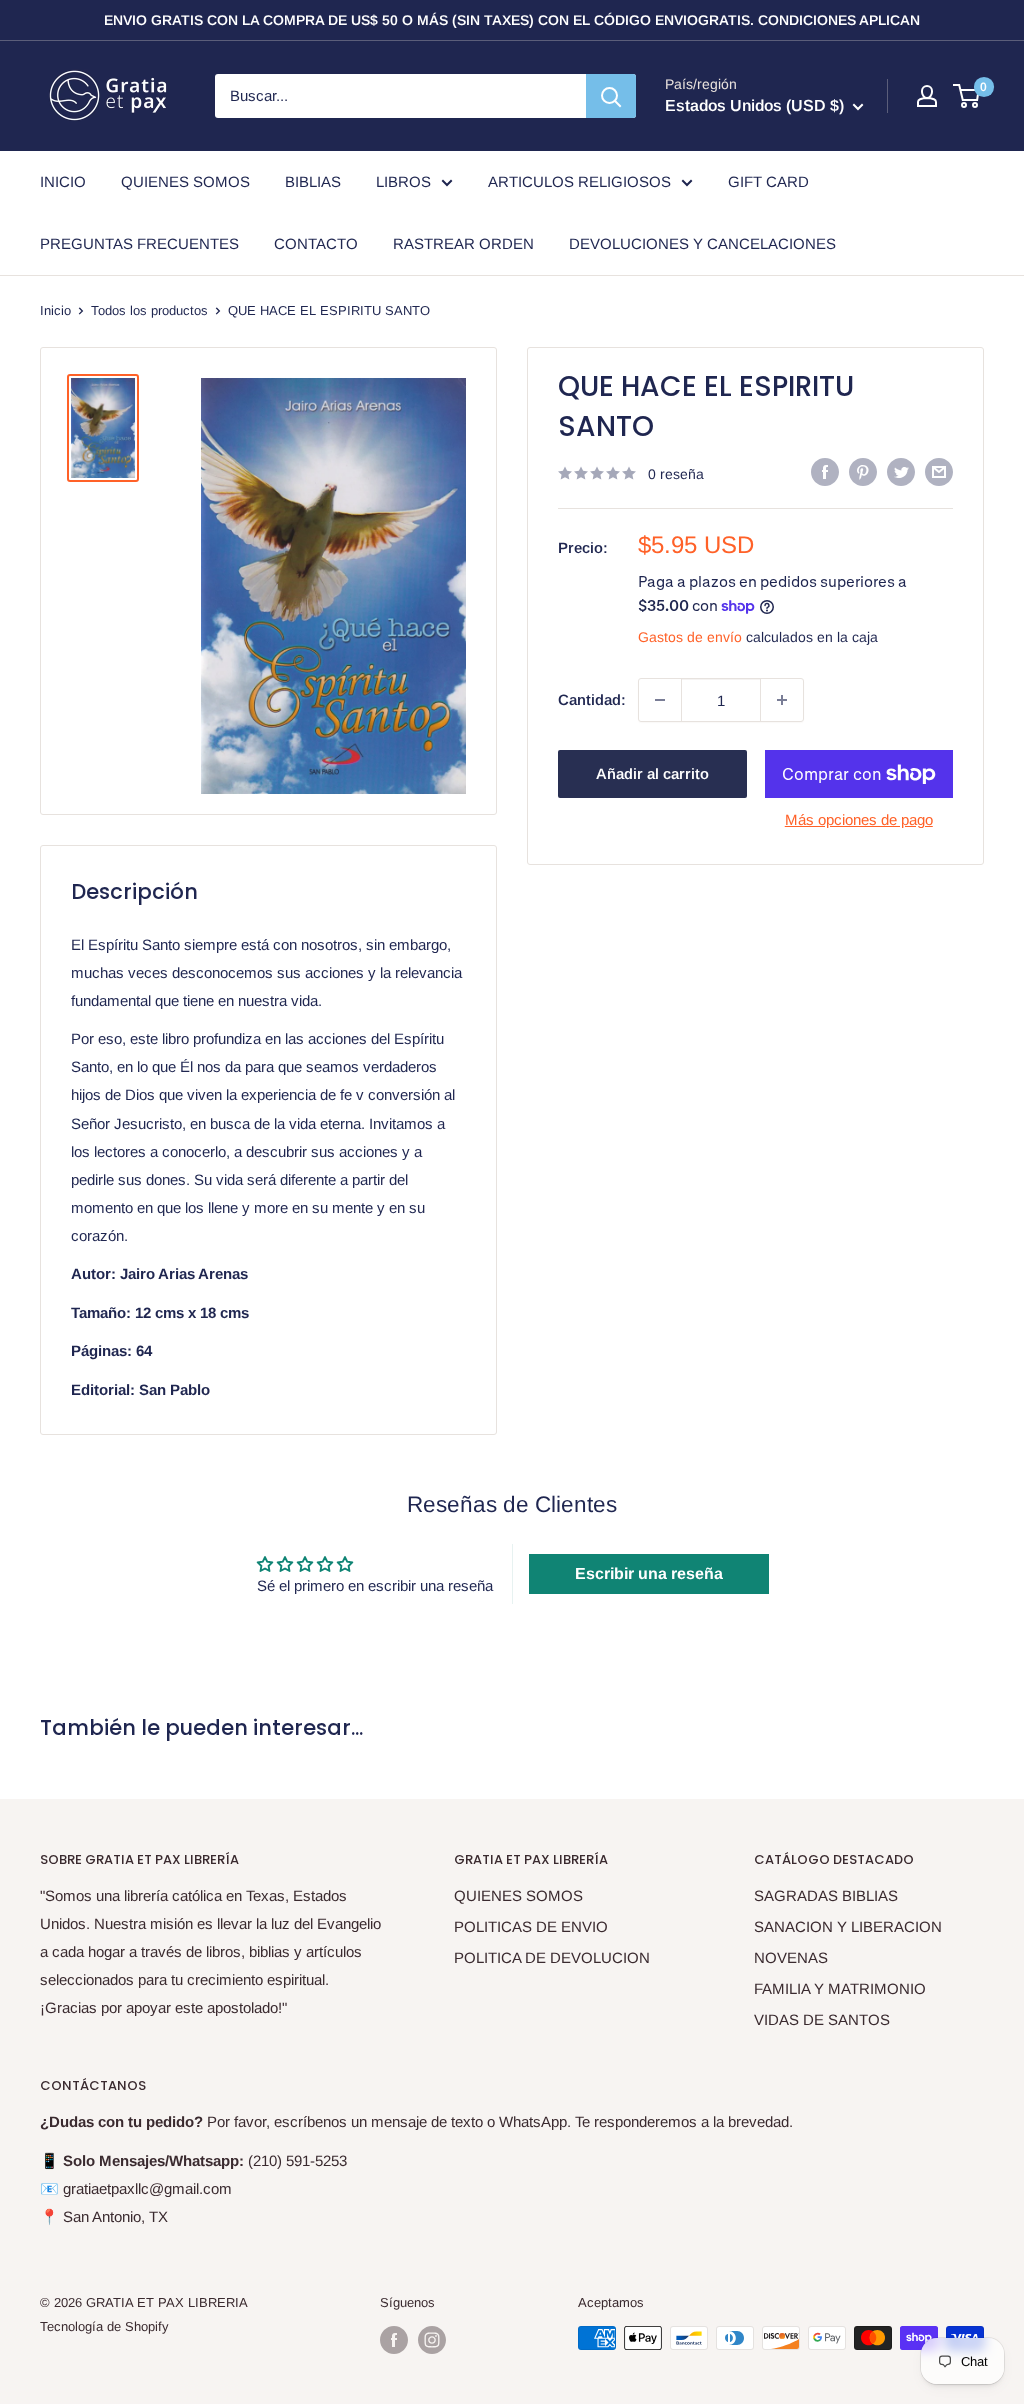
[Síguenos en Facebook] (394, 2340)
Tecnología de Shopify (104, 2326)
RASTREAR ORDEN (463, 243)
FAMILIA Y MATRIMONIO (840, 1988)
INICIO (63, 181)
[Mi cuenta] (927, 96)
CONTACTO (316, 243)
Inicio (55, 310)
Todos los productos (149, 310)
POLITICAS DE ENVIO (531, 1926)
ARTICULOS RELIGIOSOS (579, 181)
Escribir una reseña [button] (649, 1573)
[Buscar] (611, 96)
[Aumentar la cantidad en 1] (782, 700)
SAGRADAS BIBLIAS (826, 1895)
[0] (967, 96)
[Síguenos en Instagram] (432, 2340)
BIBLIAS (313, 181)
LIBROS (403, 181)
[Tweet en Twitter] (901, 471)
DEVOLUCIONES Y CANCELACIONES (702, 243)
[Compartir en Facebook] (825, 471)
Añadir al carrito (652, 773)
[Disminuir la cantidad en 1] (660, 700)
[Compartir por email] (939, 471)
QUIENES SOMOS (185, 181)
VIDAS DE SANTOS (822, 2019)
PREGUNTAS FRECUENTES (139, 243)
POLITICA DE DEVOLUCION (552, 1957)
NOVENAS (791, 1957)
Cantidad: (592, 699)
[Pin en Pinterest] (863, 471)
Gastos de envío (690, 637)
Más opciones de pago (859, 819)
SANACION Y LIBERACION (848, 1926)
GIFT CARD (768, 181)
